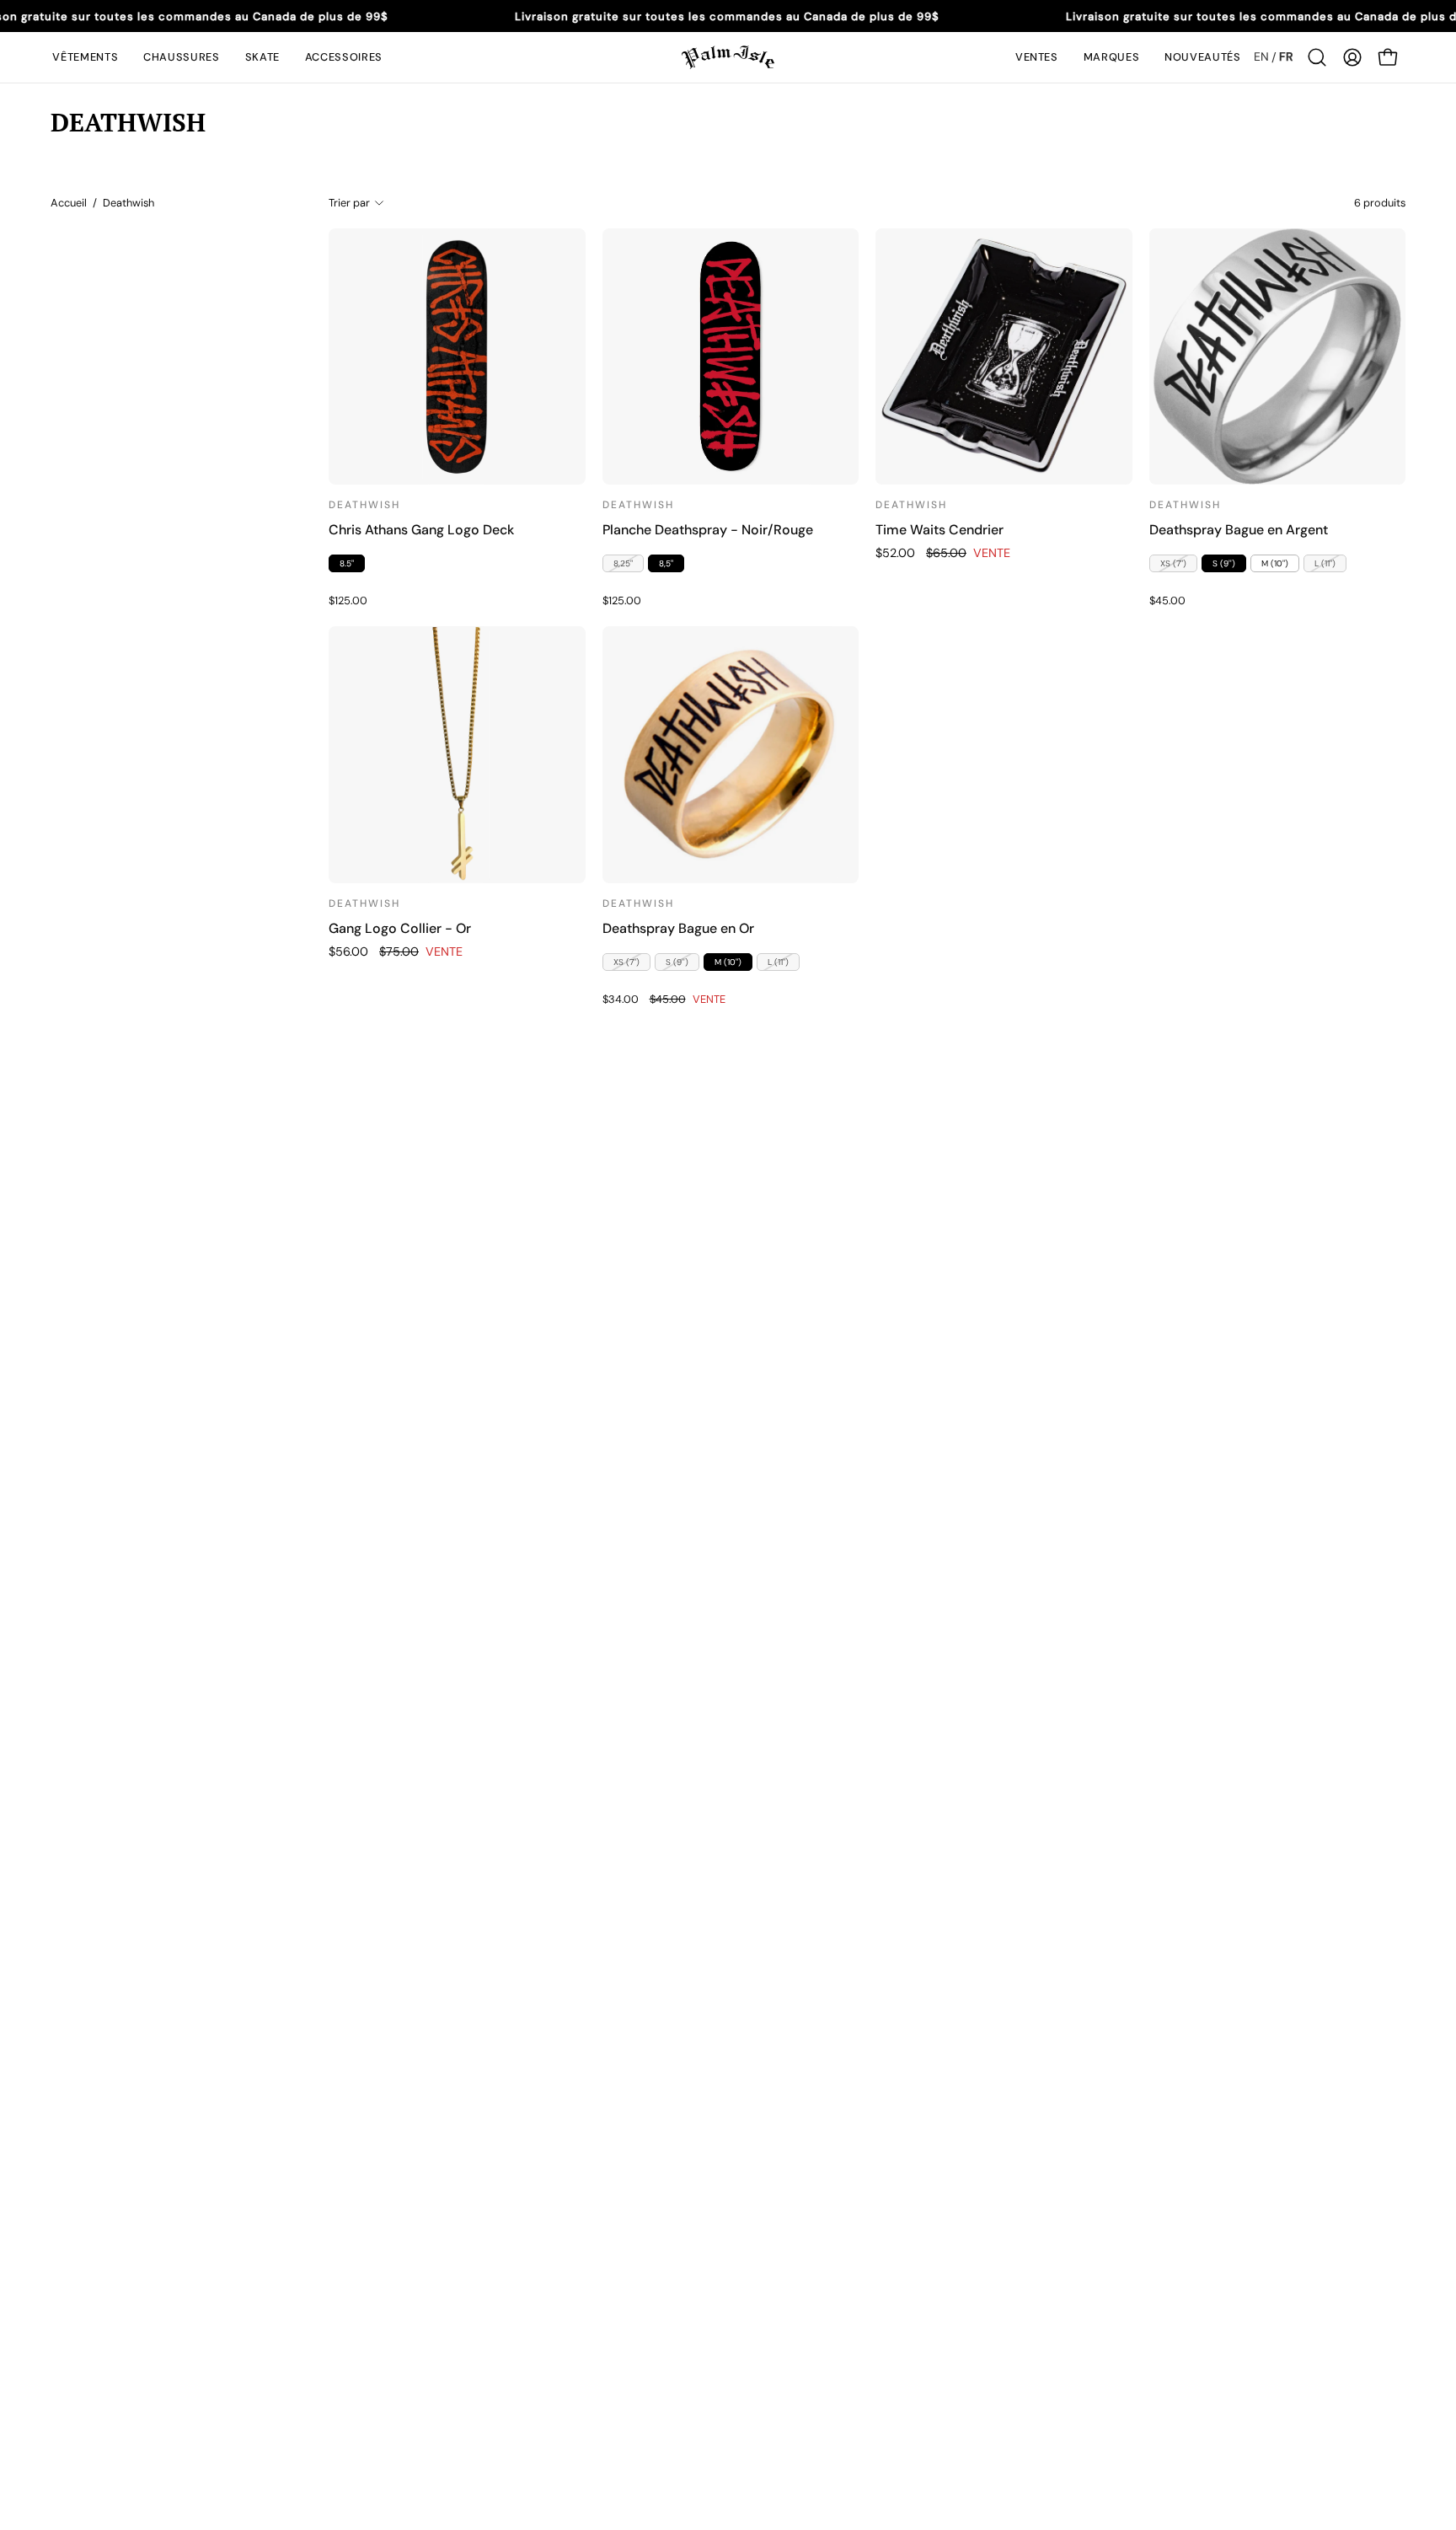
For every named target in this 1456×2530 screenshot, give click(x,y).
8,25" (623, 563)
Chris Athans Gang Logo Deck (421, 530)
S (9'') (1224, 563)
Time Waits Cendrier (939, 530)
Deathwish (364, 505)
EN (1261, 56)
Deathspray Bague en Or (678, 928)
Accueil (69, 203)
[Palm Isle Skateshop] (728, 57)
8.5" (347, 563)
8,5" (666, 563)
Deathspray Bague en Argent (1239, 530)
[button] (85, 57)
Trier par (349, 203)
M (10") (1275, 563)
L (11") (1325, 563)
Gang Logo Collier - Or (400, 928)
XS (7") (1173, 563)
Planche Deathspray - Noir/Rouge (708, 530)
